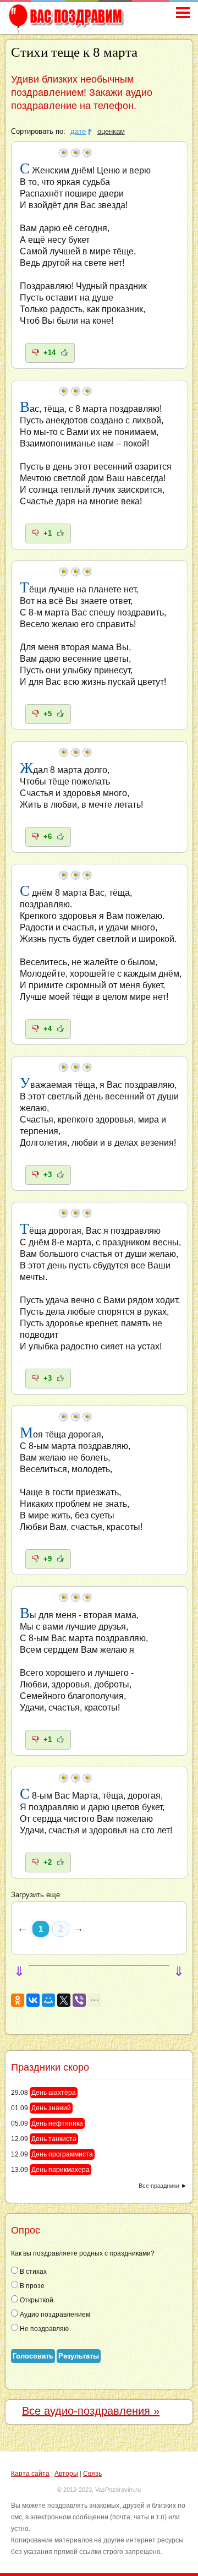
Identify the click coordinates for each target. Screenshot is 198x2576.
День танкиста (54, 2139)
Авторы (66, 2474)
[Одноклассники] (18, 2000)
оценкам (111, 132)
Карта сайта (30, 2474)
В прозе (31, 2286)
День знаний (51, 2108)
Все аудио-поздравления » (91, 2411)
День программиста (62, 2154)
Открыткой (36, 2300)
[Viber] (79, 2000)
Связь (92, 2474)
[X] (64, 2000)
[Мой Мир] (48, 2000)
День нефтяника (57, 2123)
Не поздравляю (43, 2329)
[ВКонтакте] (33, 2000)
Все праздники (159, 2186)
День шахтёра (54, 2093)
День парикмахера (61, 2170)
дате (78, 132)
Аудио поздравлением (54, 2314)
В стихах (32, 2272)
